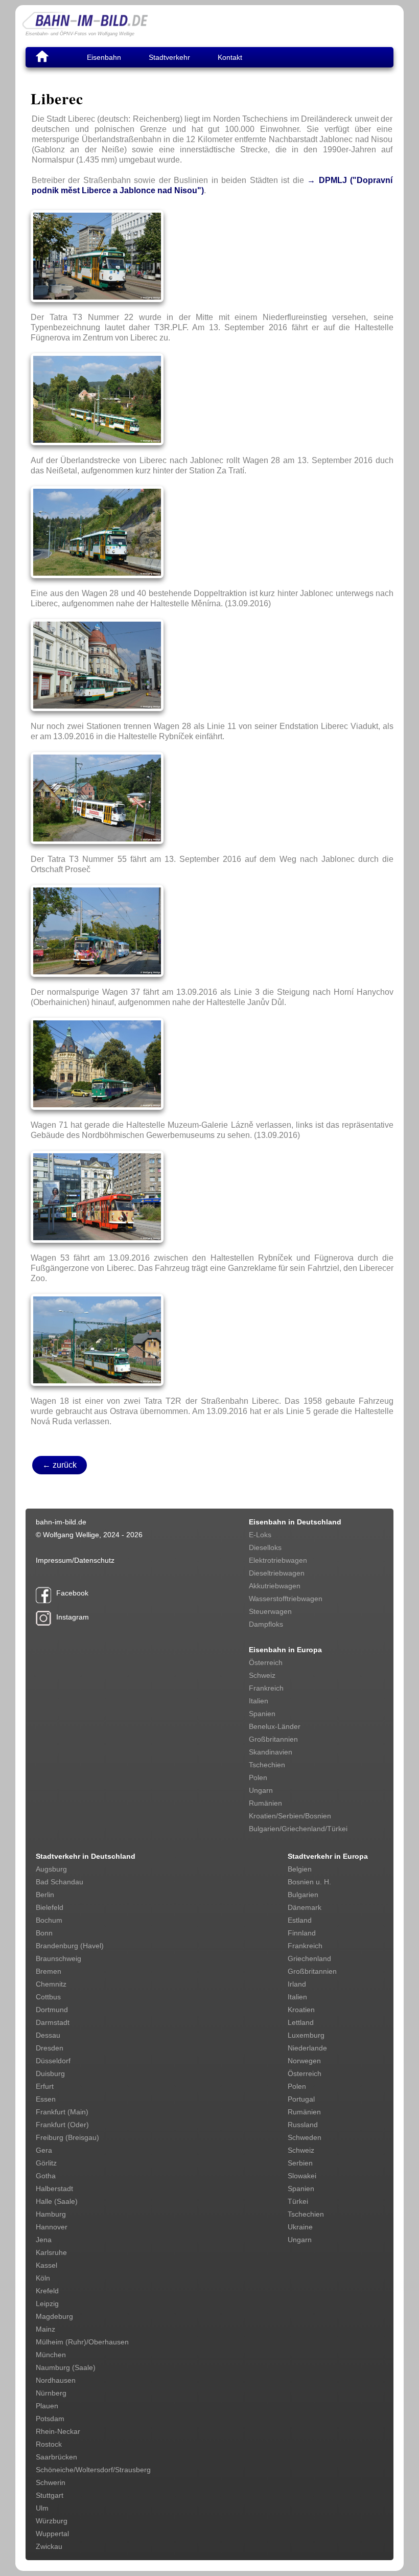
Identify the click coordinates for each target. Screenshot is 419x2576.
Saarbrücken (56, 2457)
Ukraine (300, 2227)
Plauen (47, 2406)
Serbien (300, 2163)
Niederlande (307, 2048)
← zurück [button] (60, 1465)
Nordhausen (56, 2380)
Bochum (49, 1920)
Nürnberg (51, 2393)
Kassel (46, 2265)
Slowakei (302, 2176)
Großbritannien (273, 1739)
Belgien (300, 1869)
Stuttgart (50, 2495)
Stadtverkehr (169, 57)
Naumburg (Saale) (66, 2367)
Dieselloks (265, 1547)
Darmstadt (53, 2022)
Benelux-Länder (275, 1726)
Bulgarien (303, 1895)
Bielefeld (50, 1907)
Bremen (49, 1971)
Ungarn (261, 1790)
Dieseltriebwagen (277, 1573)
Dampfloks (266, 1624)
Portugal (301, 2099)
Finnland (302, 1933)
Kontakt (230, 57)
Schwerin (51, 2482)
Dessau (48, 2035)
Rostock (49, 2444)
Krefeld (47, 2291)
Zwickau (49, 2546)
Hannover (52, 2227)
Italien (259, 1701)
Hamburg (51, 2214)
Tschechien (267, 1765)
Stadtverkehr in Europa (328, 1856)
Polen (258, 1777)
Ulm (42, 2508)
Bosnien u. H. (309, 1882)
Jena (44, 2240)
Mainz (45, 2329)
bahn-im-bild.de (61, 1522)
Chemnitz (51, 1984)
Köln (43, 2278)
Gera (44, 2150)
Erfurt (45, 2086)
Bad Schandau (60, 1882)
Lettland (301, 2022)
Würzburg (52, 2521)
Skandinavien (271, 1752)
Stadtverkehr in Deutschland (86, 1856)
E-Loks (260, 1535)
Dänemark (305, 1907)
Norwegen (304, 2061)
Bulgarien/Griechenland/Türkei (298, 1829)
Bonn (44, 1933)
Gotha (46, 2176)
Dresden (50, 2048)
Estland (300, 1920)
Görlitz (46, 2163)
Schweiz (262, 1675)
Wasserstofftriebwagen (286, 1599)
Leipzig (47, 2304)
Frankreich (266, 1688)
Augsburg (51, 1869)
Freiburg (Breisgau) (67, 2137)
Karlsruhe (51, 2252)
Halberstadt (54, 2189)
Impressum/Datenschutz (75, 1560)
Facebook (72, 1593)
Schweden (305, 2137)
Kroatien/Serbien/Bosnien (290, 1816)
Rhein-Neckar (58, 2431)
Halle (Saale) (57, 2201)
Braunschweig (59, 1958)
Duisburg (50, 2073)
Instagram (73, 1617)
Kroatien (301, 2010)
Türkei (298, 2201)
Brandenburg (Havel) (70, 1946)
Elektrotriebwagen (278, 1560)
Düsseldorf (53, 2061)
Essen (46, 2099)
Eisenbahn (104, 57)
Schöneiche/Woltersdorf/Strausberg (93, 2470)
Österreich (266, 1662)
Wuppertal (52, 2534)
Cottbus (48, 1997)
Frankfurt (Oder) (62, 2125)
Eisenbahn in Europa (285, 1650)
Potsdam (50, 2419)
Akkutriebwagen (275, 1586)
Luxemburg (306, 2035)
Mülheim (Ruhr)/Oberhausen (82, 2342)
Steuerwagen (270, 1611)
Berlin (45, 1895)
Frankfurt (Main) (62, 2112)
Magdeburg (54, 2316)
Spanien (262, 1714)
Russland (303, 2125)
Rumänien (265, 1803)
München (51, 2355)
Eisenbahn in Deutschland (295, 1522)
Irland (297, 1984)
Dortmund (52, 2010)
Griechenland (309, 1958)
